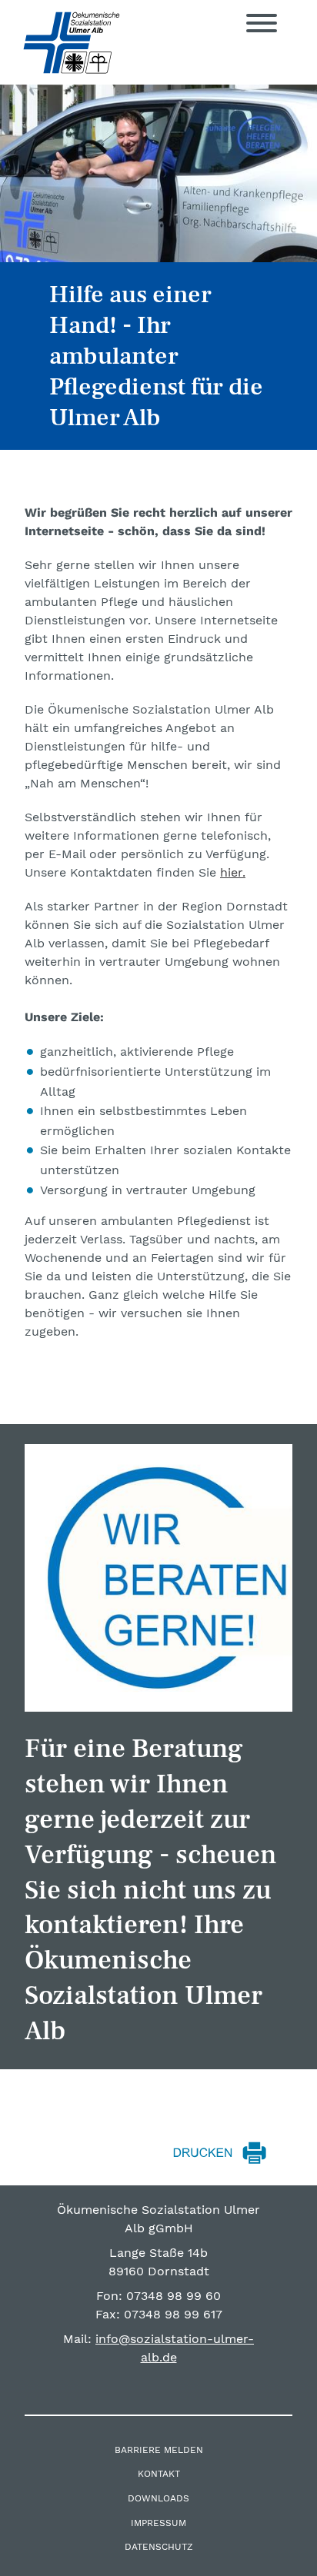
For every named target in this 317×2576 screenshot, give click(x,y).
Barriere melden (159, 2450)
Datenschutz (159, 2547)
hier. (233, 872)
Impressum (158, 2523)
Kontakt (159, 2474)
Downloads (158, 2498)
